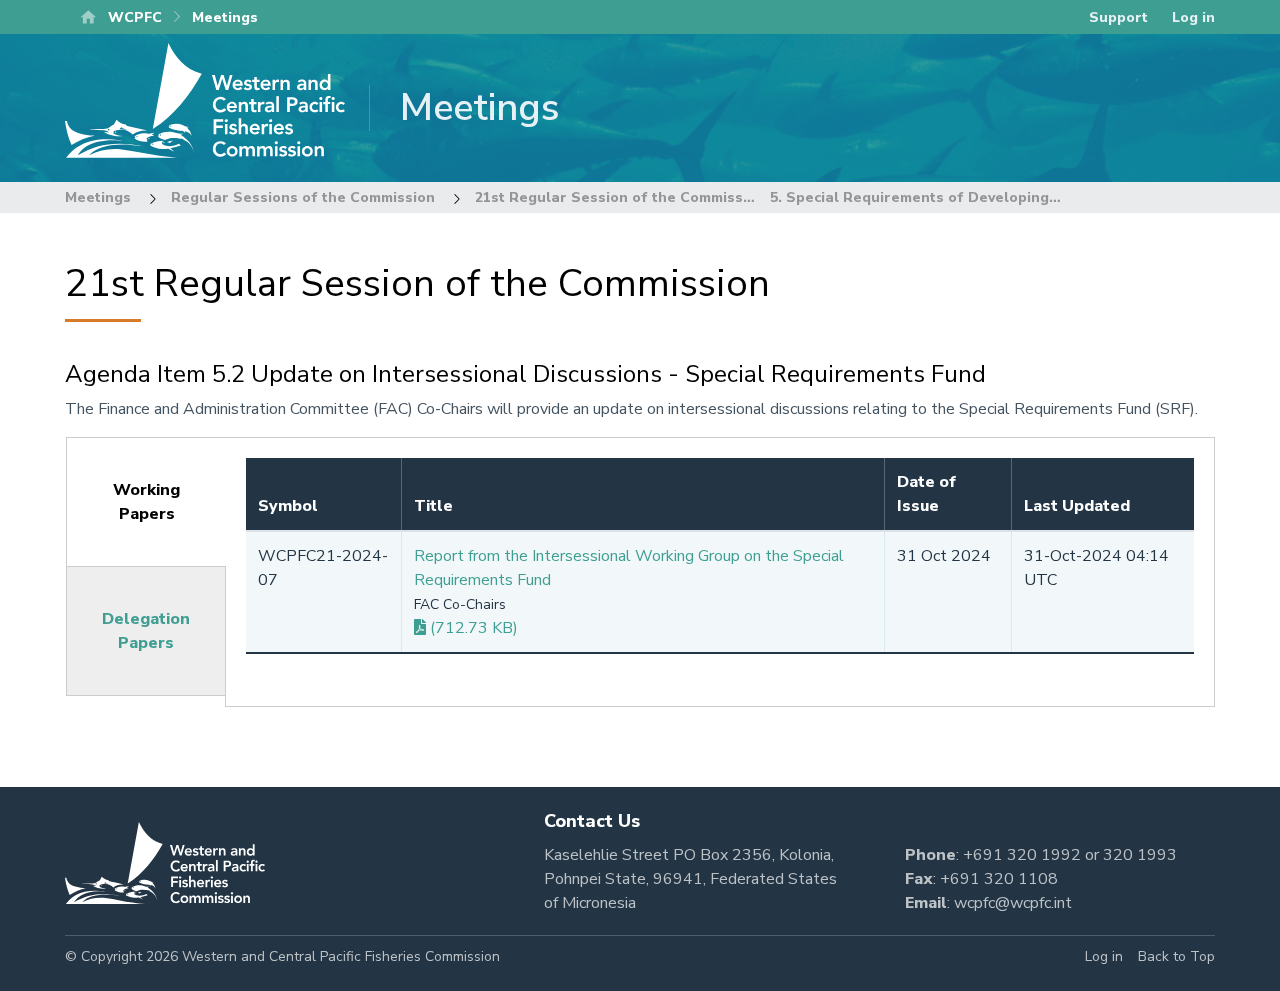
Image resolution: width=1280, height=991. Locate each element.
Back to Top (1176, 956)
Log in (1193, 17)
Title (433, 506)
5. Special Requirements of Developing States (935, 197)
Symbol (288, 506)
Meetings (98, 197)
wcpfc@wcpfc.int (1013, 903)
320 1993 (1140, 855)
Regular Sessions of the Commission (303, 197)
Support (1118, 17)
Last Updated (1077, 506)
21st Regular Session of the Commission (620, 197)
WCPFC (135, 17)
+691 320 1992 (1022, 855)
